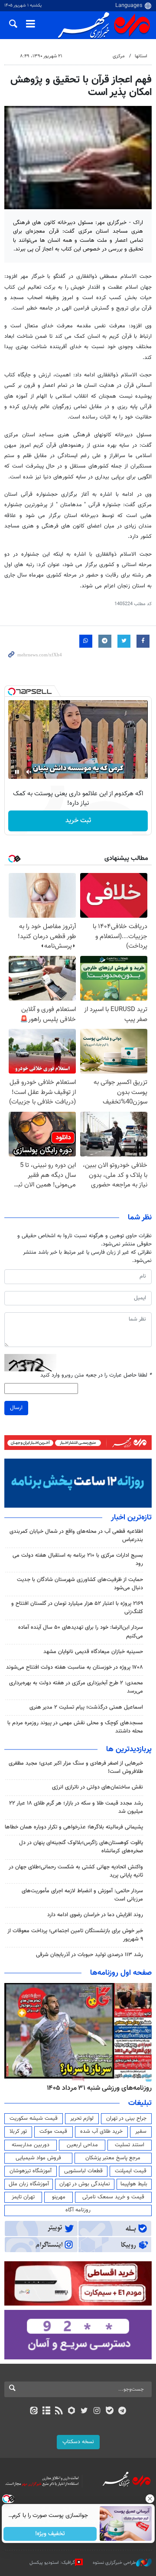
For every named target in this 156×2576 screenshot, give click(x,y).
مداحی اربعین (82, 2145)
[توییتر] (84, 2411)
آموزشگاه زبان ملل (29, 2184)
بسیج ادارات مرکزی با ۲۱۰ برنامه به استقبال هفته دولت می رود (78, 1560)
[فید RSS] (59, 2411)
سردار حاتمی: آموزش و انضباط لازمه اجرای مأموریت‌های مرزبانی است (82, 1895)
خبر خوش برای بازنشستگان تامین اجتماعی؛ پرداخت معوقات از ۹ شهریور (75, 1935)
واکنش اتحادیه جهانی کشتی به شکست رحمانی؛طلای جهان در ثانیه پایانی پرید (76, 1871)
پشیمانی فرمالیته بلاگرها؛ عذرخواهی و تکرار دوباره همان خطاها (74, 1827)
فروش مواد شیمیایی (38, 2158)
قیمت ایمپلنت (131, 2171)
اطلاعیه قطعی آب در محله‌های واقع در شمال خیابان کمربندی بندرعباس (76, 1536)
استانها (141, 56)
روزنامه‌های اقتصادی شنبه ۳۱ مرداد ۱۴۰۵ (96, 2088)
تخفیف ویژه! (50, 2534)
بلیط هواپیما (134, 2184)
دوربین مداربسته (31, 2145)
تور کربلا (18, 2131)
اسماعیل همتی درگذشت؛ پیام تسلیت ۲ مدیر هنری (86, 1707)
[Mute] (29, 772)
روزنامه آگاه (78, 2210)
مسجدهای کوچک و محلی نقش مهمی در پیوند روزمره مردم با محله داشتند (75, 1727)
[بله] (109, 2411)
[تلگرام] (122, 2411)
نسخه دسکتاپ (78, 2442)
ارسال (16, 1408)
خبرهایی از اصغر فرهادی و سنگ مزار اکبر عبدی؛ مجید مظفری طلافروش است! (76, 1767)
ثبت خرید (78, 821)
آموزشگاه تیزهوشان (31, 2171)
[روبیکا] (72, 2411)
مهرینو (59, 2197)
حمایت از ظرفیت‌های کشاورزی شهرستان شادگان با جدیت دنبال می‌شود (80, 1584)
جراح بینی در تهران (126, 2118)
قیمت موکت (53, 2131)
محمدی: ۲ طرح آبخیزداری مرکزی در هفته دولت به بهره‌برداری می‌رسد (76, 1687)
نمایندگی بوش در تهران (85, 2184)
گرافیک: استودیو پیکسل (52, 2563)
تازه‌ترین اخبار (131, 1518)
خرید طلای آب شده (101, 2131)
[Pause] (17, 772)
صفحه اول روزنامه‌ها (121, 1973)
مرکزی (119, 56)
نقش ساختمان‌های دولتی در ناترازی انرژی (97, 1787)
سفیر (141, 2131)
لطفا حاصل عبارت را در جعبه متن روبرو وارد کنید (96, 1375)
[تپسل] (12, 692)
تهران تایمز (23, 2197)
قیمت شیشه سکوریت (34, 2118)
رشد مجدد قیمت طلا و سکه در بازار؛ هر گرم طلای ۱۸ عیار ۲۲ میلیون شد (76, 1807)
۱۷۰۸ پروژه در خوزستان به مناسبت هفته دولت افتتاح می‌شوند (75, 1667)
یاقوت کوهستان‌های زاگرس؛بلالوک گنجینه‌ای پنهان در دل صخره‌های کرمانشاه (81, 1847)
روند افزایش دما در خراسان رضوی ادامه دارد (95, 1915)
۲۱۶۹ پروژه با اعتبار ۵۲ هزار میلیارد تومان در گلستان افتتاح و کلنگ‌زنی (77, 1608)
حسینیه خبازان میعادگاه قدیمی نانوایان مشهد (93, 1652)
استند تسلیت (130, 2145)
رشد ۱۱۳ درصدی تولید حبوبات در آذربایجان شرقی (89, 1955)
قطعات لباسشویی (83, 2171)
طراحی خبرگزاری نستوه (114, 2563)
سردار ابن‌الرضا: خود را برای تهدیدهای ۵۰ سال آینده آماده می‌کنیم (81, 1632)
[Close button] (149, 2499)
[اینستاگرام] (97, 2411)
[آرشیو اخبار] (46, 2411)
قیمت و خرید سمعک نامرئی (113, 2197)
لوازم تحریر (82, 2118)
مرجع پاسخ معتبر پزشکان (113, 2158)
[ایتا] (34, 2411)
